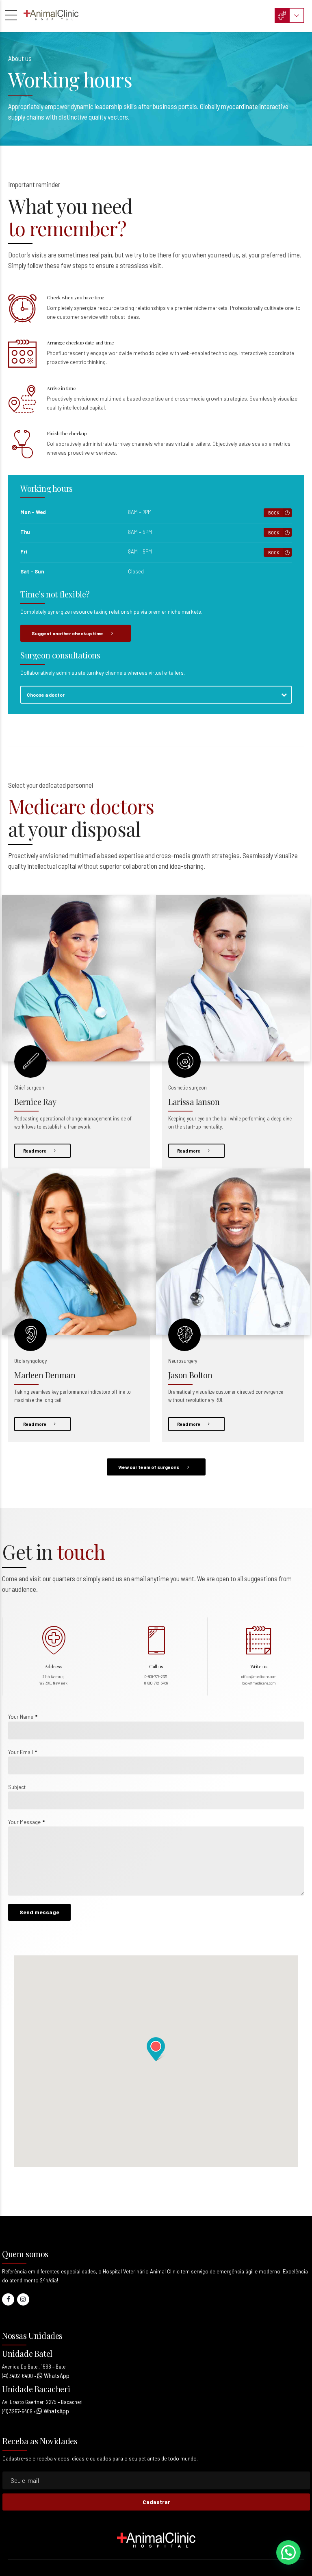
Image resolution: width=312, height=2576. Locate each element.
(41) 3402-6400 (17, 2376)
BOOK (274, 513)
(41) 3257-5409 (17, 2411)
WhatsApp (56, 2375)
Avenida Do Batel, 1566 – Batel (34, 2367)
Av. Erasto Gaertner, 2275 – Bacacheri (42, 2402)
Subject (17, 1787)
